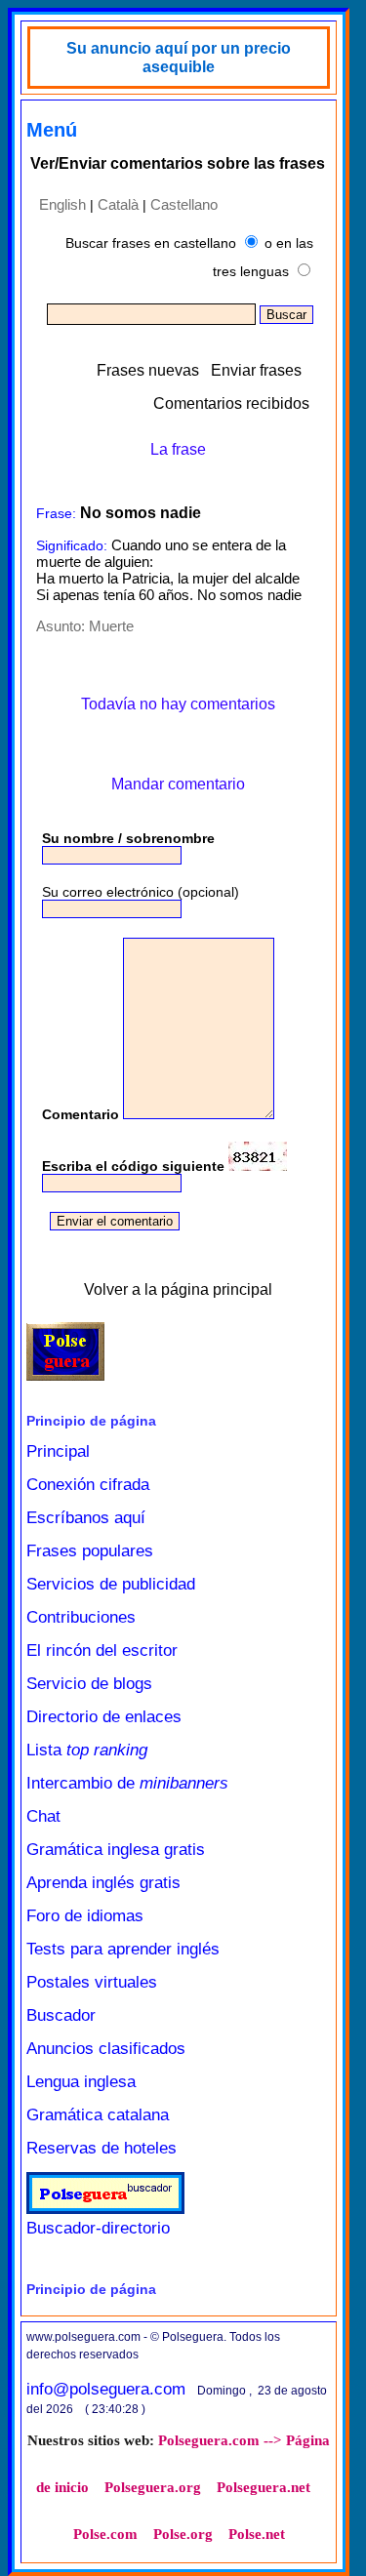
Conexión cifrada (88, 1485)
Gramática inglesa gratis (116, 1850)
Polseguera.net (264, 2487)
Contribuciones (81, 1617)
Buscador (61, 2015)
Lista (87, 1750)
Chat (43, 1816)
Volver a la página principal (178, 1289)
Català (118, 204)
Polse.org (183, 2534)
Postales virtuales (92, 1982)
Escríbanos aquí (86, 1518)
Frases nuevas (148, 370)
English (62, 204)
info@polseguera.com (106, 2389)
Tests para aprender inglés (123, 1949)
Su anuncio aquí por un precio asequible (179, 58)
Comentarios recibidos (231, 403)
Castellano (184, 204)
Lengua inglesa (81, 2082)
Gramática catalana (98, 2115)
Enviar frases (256, 370)
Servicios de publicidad (111, 1584)
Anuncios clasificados (106, 2049)
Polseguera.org (153, 2487)
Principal (58, 1451)
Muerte (111, 626)
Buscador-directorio (98, 2228)
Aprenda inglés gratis (103, 1883)
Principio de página (91, 1421)
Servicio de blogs (89, 1684)
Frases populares (90, 1551)
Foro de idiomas (85, 1916)
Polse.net (257, 2534)
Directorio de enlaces (104, 1717)
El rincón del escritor (102, 1650)
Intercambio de (127, 1783)
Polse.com (105, 2534)
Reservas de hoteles (102, 2148)
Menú (52, 130)
